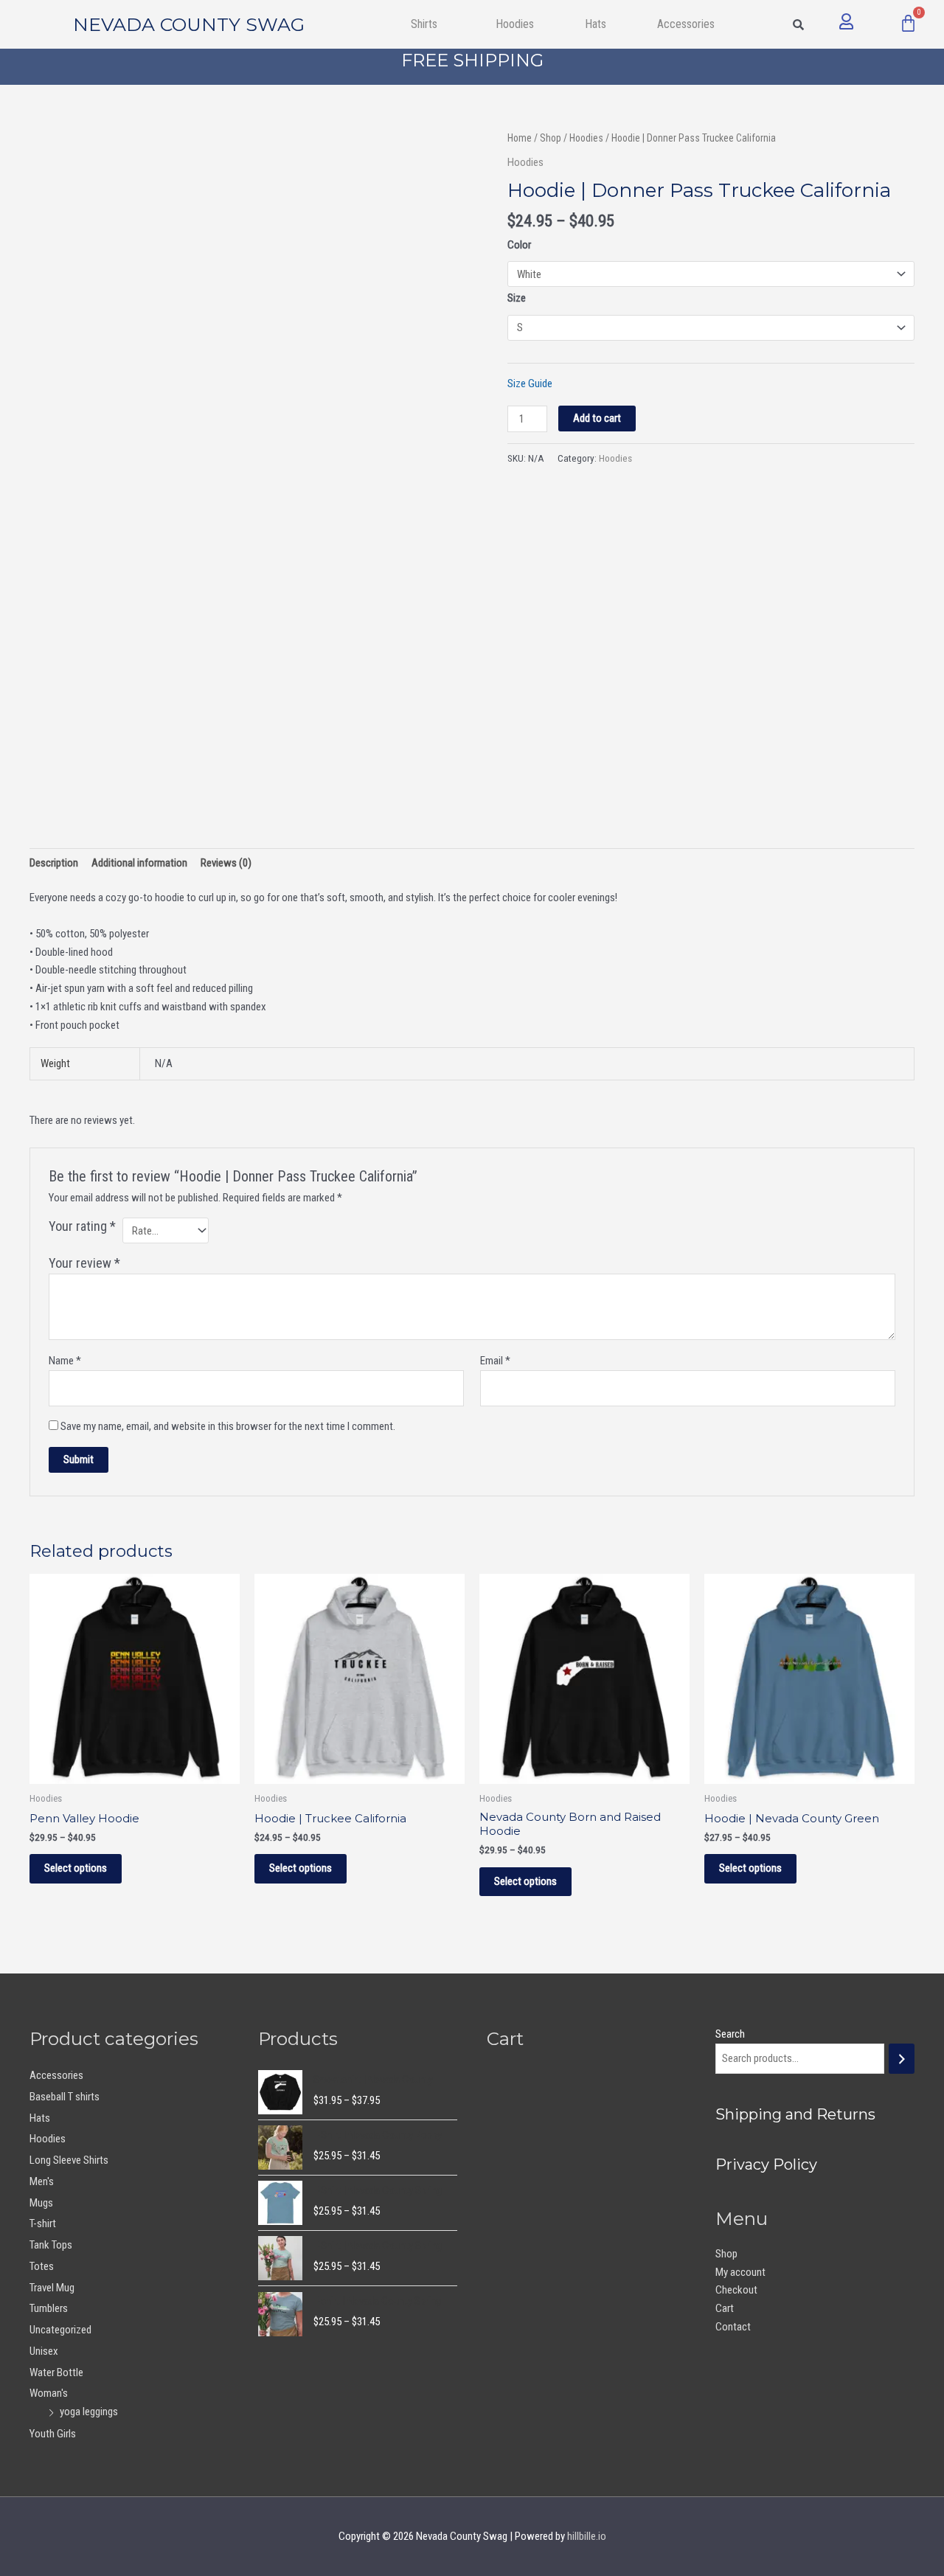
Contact (733, 2327)
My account (740, 2272)
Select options (76, 1868)
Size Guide (530, 383)
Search (730, 2034)
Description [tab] (54, 863)
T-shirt (43, 2223)
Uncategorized (60, 2330)
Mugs (41, 2203)
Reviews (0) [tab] (226, 863)
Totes (42, 2266)
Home (520, 138)
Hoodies (515, 24)
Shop (551, 138)
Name (65, 1361)
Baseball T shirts (65, 2097)
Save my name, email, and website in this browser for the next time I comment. (228, 1426)
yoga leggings (89, 2412)
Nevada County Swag (189, 24)
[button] (427, 24)
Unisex (44, 2351)
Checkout (736, 2290)
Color (519, 245)
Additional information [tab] (139, 863)
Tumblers (49, 2308)
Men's (42, 2181)
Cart (725, 2308)
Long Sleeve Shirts (69, 2160)
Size (517, 298)
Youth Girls (53, 2434)
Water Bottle (56, 2372)
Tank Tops (51, 2245)
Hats (596, 24)
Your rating (82, 1226)
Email (495, 1361)
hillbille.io (587, 2536)
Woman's (49, 2393)
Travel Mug (52, 2288)
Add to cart (597, 418)
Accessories (56, 2075)
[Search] (902, 2059)
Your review (84, 1263)
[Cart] (908, 23)
